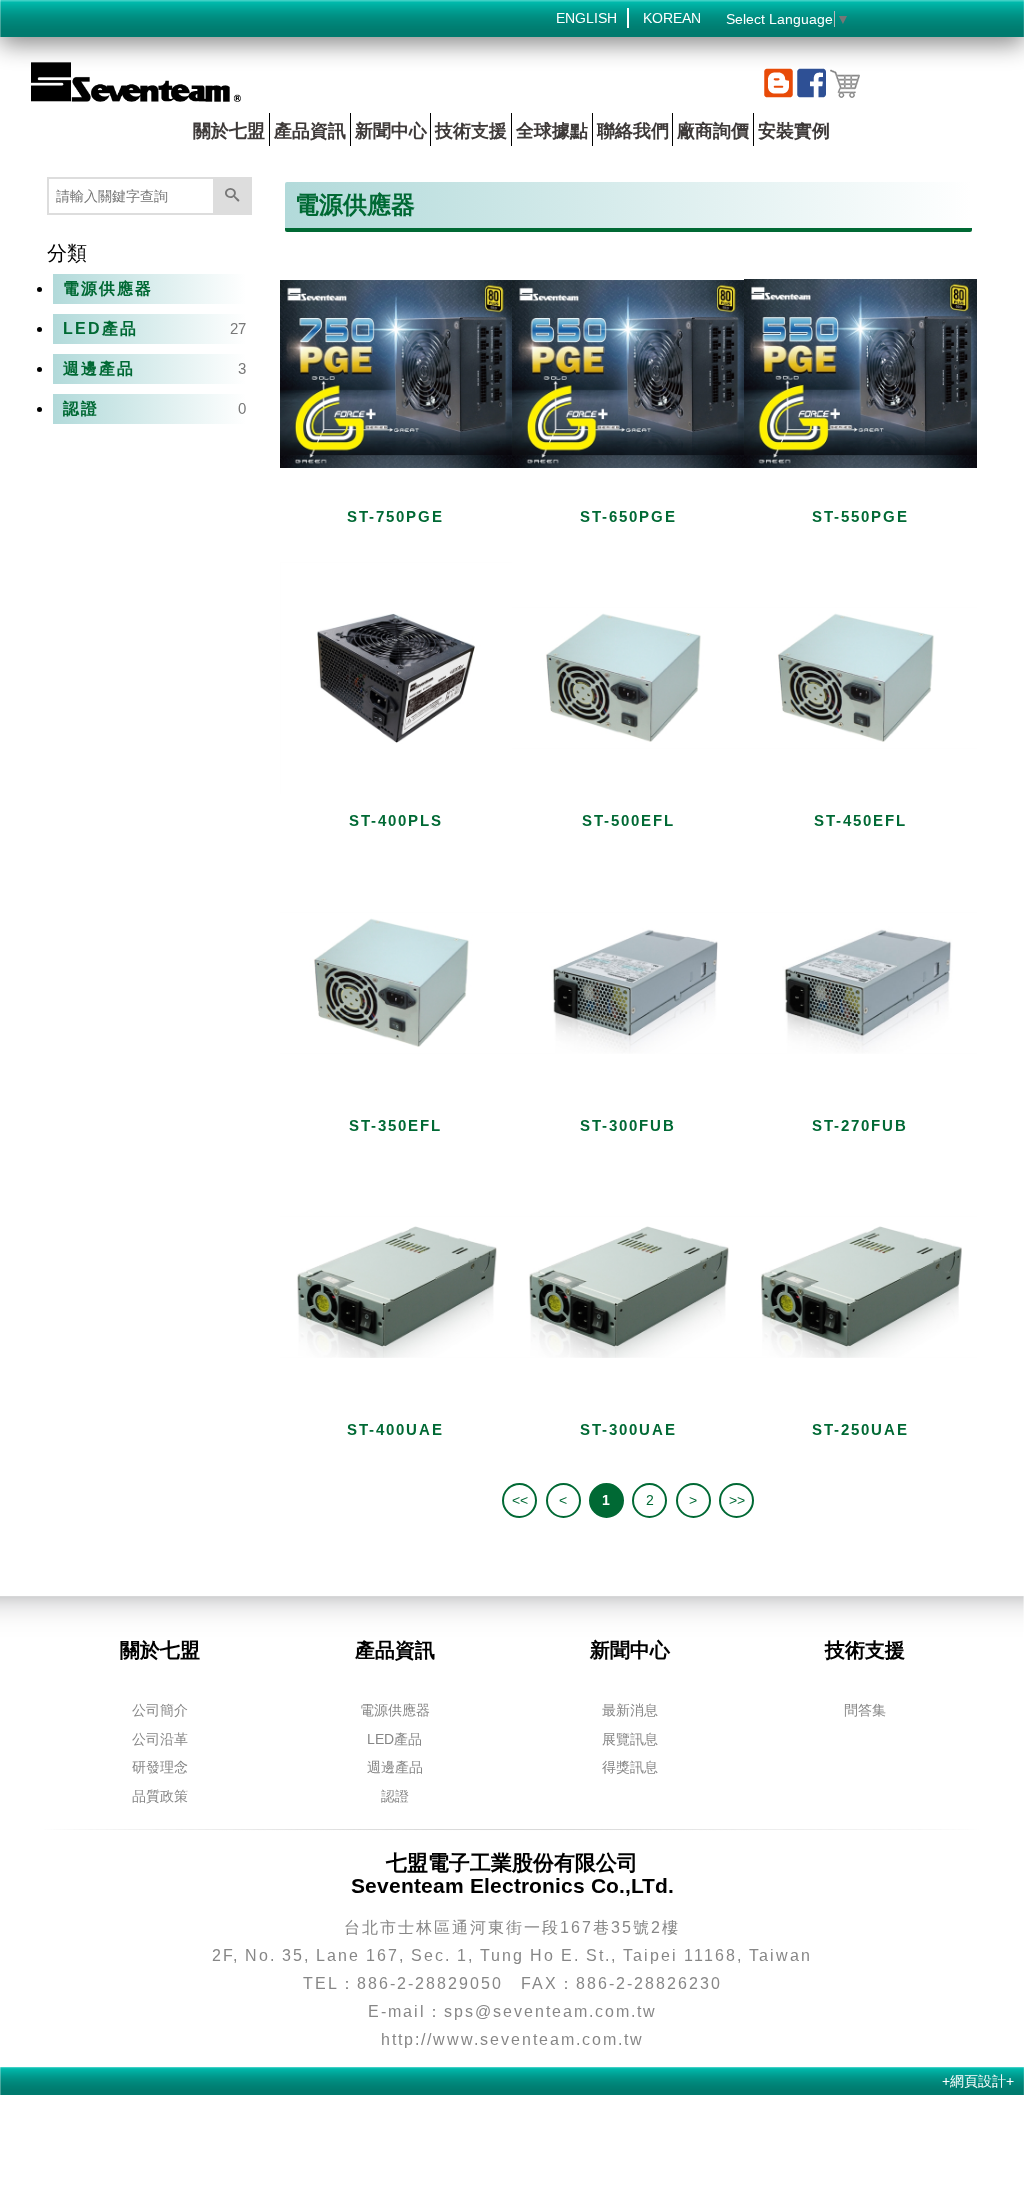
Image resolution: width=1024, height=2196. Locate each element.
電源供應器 (108, 288)
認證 (81, 408)
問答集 (865, 1710)
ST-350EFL (395, 1125)
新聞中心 (391, 131)
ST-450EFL (860, 820)
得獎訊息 (630, 1767)
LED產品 (100, 328)
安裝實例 (794, 131)
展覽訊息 (630, 1739)
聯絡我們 (633, 131)
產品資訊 (310, 131)
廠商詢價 (713, 131)
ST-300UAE (628, 1429)
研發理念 (160, 1767)
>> (737, 1500)
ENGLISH (586, 18)
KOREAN (672, 18)
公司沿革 (160, 1739)
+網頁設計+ (978, 2081)
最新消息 (630, 1710)
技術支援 (471, 131)
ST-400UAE (395, 1429)
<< (520, 1500)
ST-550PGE (860, 516)
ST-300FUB (628, 1125)
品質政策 (160, 1796)
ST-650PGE (628, 516)
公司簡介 (160, 1710)
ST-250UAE (860, 1429)
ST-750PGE (395, 516)
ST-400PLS (396, 820)
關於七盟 (229, 131)
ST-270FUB (860, 1125)
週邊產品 (99, 368)
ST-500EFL (628, 820)
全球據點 (552, 131)
